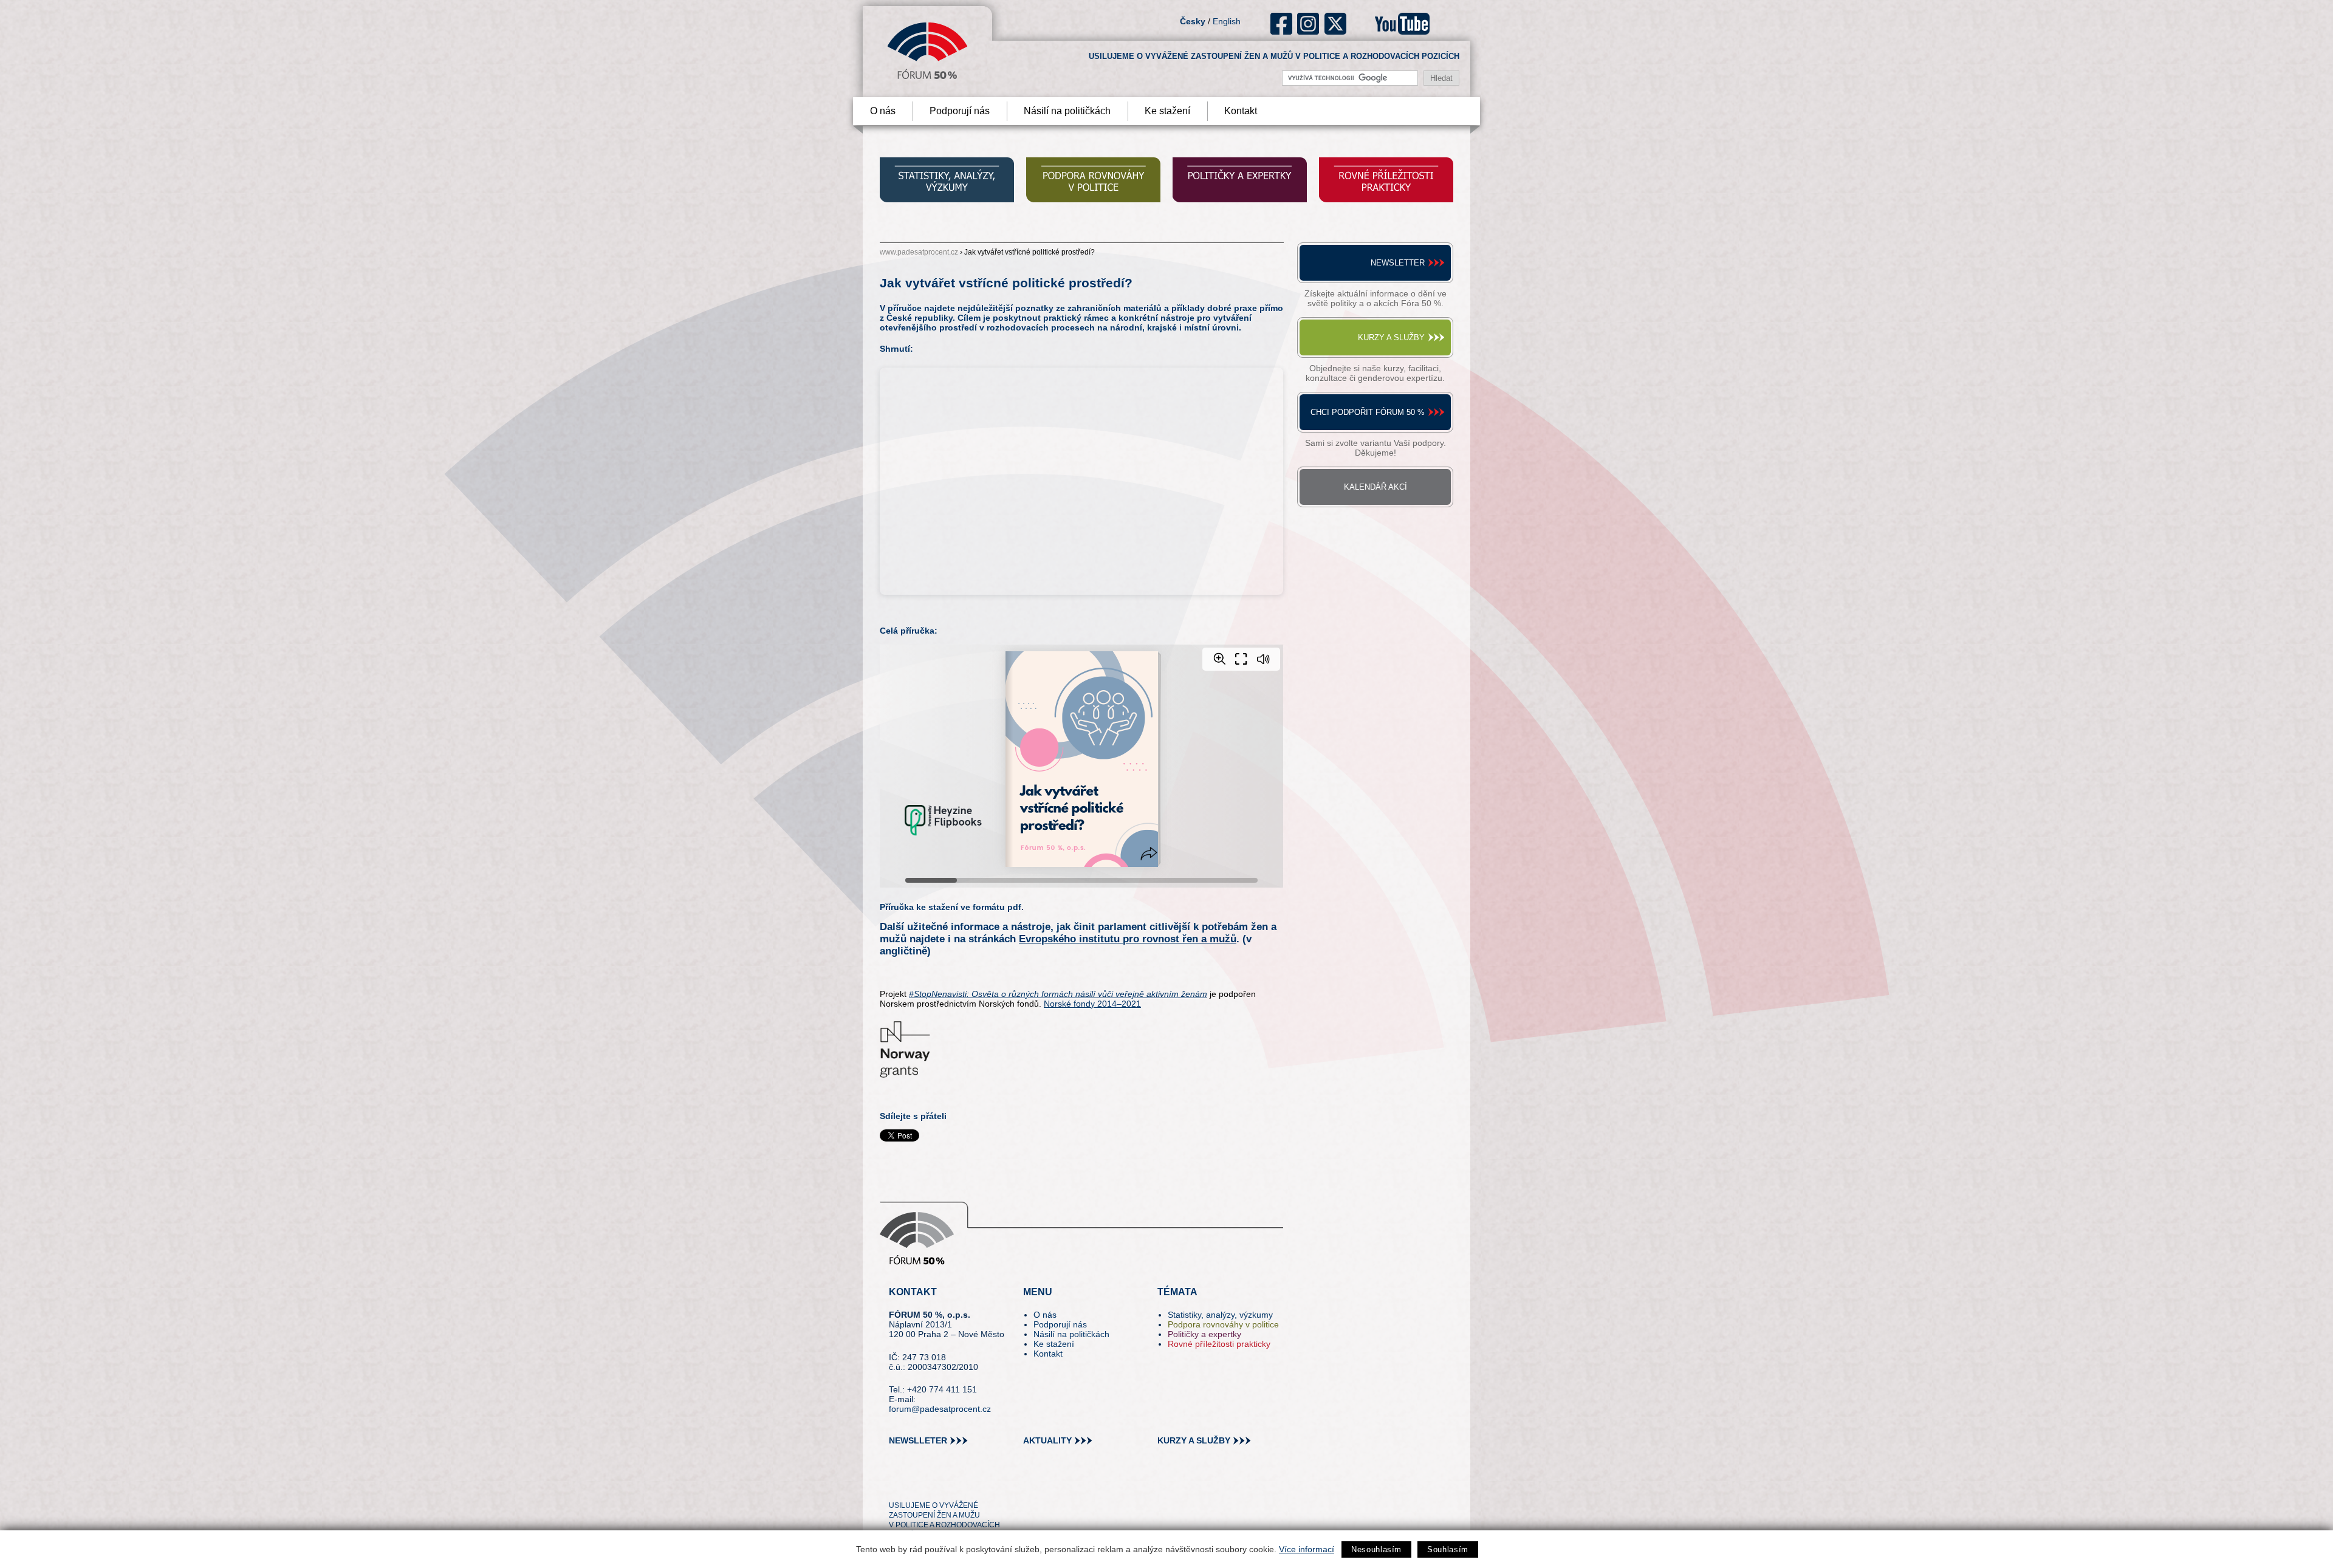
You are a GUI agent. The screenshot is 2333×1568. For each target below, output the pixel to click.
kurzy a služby (1194, 1440)
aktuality (1047, 1440)
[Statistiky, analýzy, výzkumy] (947, 181)
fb (1282, 24)
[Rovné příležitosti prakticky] (1386, 181)
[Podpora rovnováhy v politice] (1093, 181)
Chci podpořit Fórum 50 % (1368, 412)
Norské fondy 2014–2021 (1092, 1004)
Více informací (1307, 1549)
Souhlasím (1448, 1549)
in (957, 1484)
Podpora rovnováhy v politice (1223, 1324)
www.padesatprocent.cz (919, 252)
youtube (1402, 24)
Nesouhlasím (1376, 1549)
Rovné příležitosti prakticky (1219, 1344)
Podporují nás (960, 111)
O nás (883, 111)
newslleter (918, 1440)
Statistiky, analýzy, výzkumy (1220, 1315)
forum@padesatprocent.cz (940, 1409)
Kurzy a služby (1391, 337)
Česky (1193, 21)
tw (897, 1484)
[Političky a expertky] (1240, 181)
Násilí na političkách (1067, 111)
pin (917, 1484)
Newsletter (1398, 263)
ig (1308, 24)
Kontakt (1241, 111)
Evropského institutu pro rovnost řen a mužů (1128, 939)
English (1227, 21)
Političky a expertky (1204, 1334)
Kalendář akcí (1375, 487)
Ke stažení (1167, 111)
